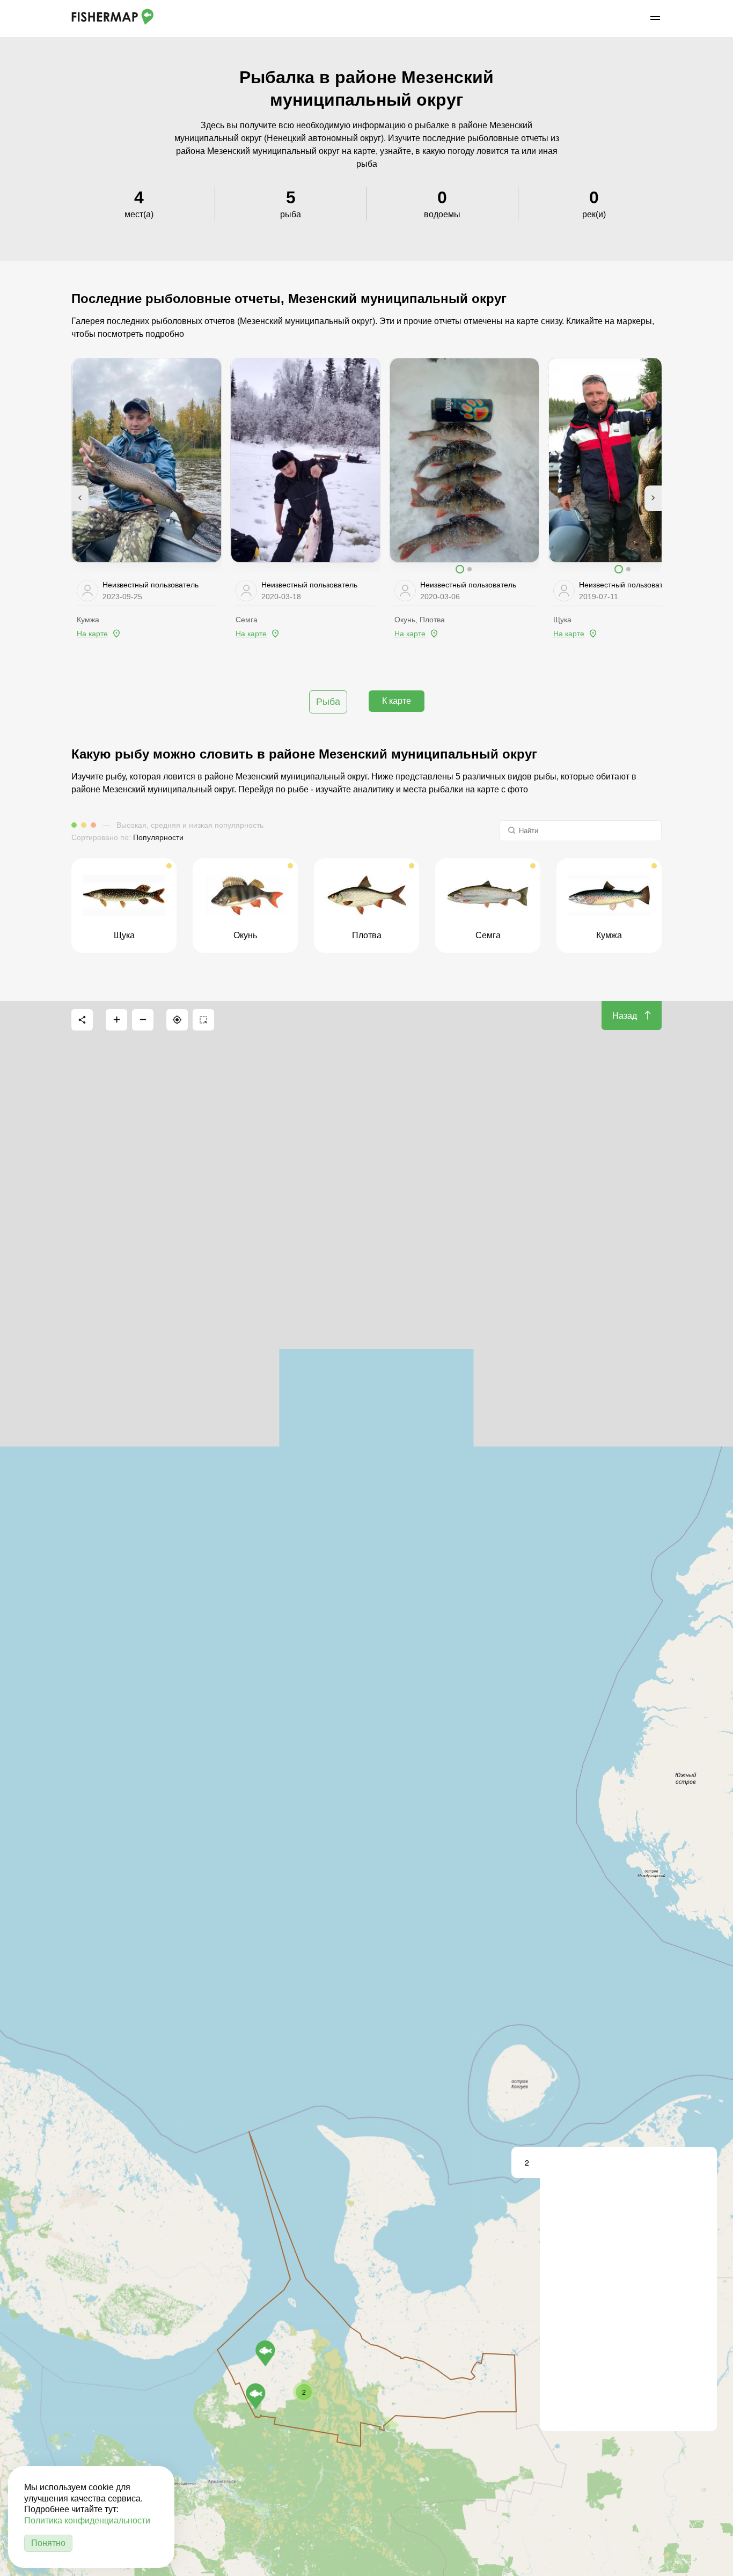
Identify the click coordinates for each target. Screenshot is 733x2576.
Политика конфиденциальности (87, 2520)
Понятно (48, 2543)
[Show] (265, 2353)
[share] (82, 1020)
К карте (397, 701)
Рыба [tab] (328, 702)
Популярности (158, 837)
